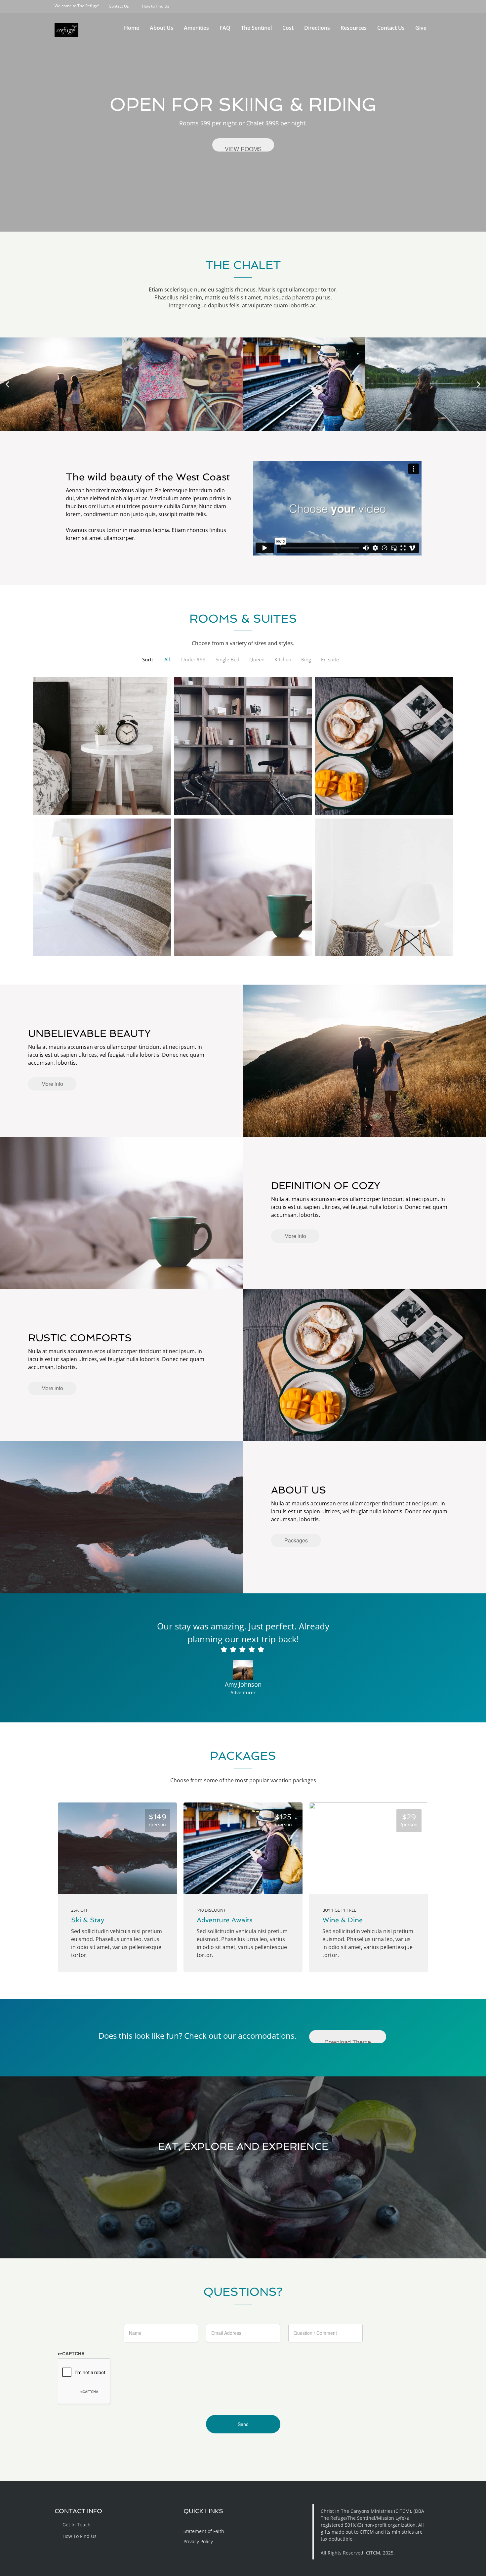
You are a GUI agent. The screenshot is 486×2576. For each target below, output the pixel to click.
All (167, 659)
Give (421, 28)
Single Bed (227, 659)
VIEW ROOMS (243, 148)
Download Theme (348, 2040)
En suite (330, 659)
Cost (288, 28)
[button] (7, 384)
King (306, 659)
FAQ (225, 28)
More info (52, 1084)
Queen (257, 659)
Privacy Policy (198, 2541)
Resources (354, 28)
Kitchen (283, 659)
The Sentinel (256, 28)
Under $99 (193, 659)
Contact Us (391, 28)
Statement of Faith (204, 2531)
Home (132, 28)
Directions (317, 28)
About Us (162, 28)
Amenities (196, 28)
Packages (296, 1540)
